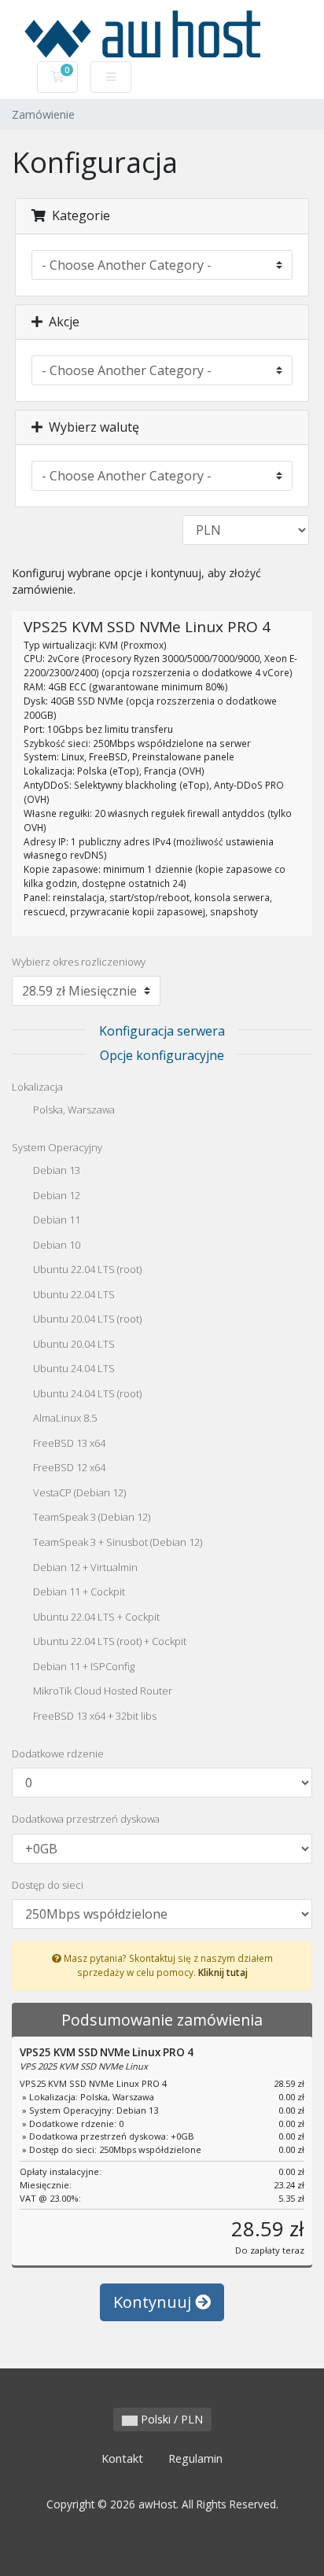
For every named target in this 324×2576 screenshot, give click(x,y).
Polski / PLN (170, 2419)
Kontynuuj (154, 2302)
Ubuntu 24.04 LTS (73, 1369)
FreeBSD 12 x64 (68, 1468)
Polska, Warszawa (73, 1110)
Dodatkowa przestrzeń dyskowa (86, 1819)
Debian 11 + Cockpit (78, 1592)
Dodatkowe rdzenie (58, 1754)
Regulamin (195, 2458)
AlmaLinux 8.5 (64, 1419)
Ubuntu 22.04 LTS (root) (86, 1270)
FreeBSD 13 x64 (68, 1443)
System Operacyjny (57, 1147)
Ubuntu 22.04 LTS (73, 1294)
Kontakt (122, 2458)
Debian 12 (55, 1195)
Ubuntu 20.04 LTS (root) (86, 1319)
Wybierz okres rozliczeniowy (79, 962)
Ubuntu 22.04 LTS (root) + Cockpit (109, 1642)
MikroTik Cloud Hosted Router (101, 1691)
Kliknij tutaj (223, 1972)
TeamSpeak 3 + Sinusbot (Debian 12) (116, 1542)
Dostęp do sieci (48, 1885)
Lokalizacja (37, 1087)
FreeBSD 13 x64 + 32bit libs (94, 1716)
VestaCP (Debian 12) (78, 1492)
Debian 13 (55, 1171)
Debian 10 (55, 1245)
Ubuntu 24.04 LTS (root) (86, 1393)
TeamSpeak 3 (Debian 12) (90, 1518)
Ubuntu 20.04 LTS (73, 1344)
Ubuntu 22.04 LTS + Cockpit (95, 1617)
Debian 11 (55, 1220)
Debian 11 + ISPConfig (83, 1666)
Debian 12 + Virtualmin (84, 1567)
